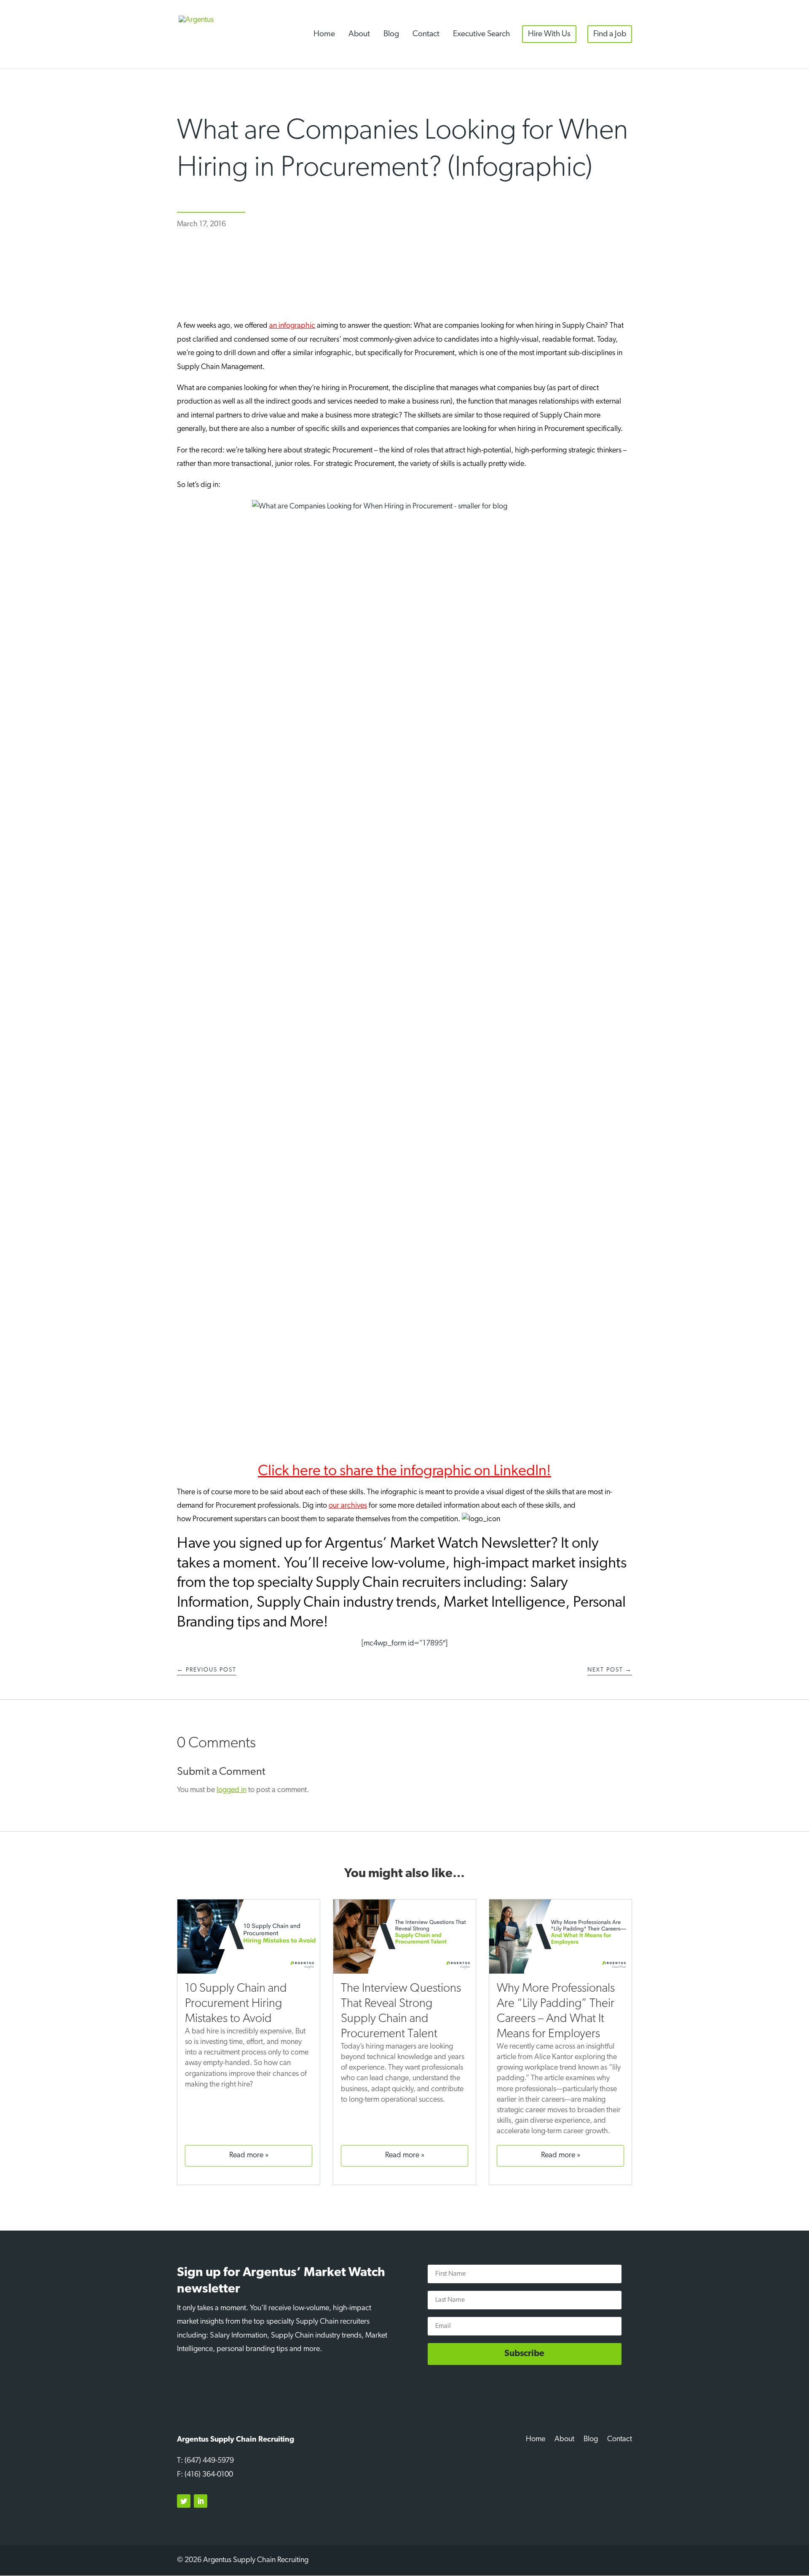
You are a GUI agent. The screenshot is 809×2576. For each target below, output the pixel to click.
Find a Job (610, 34)
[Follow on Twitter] (184, 2501)
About (359, 34)
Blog (391, 34)
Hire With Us (549, 34)
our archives (348, 1506)
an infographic (292, 326)
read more (246, 2156)
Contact (426, 34)
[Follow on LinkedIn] (201, 2501)
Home (324, 34)
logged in (232, 1790)
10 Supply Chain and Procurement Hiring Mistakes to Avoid (236, 2004)
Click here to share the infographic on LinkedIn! (404, 1471)
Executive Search (481, 34)
